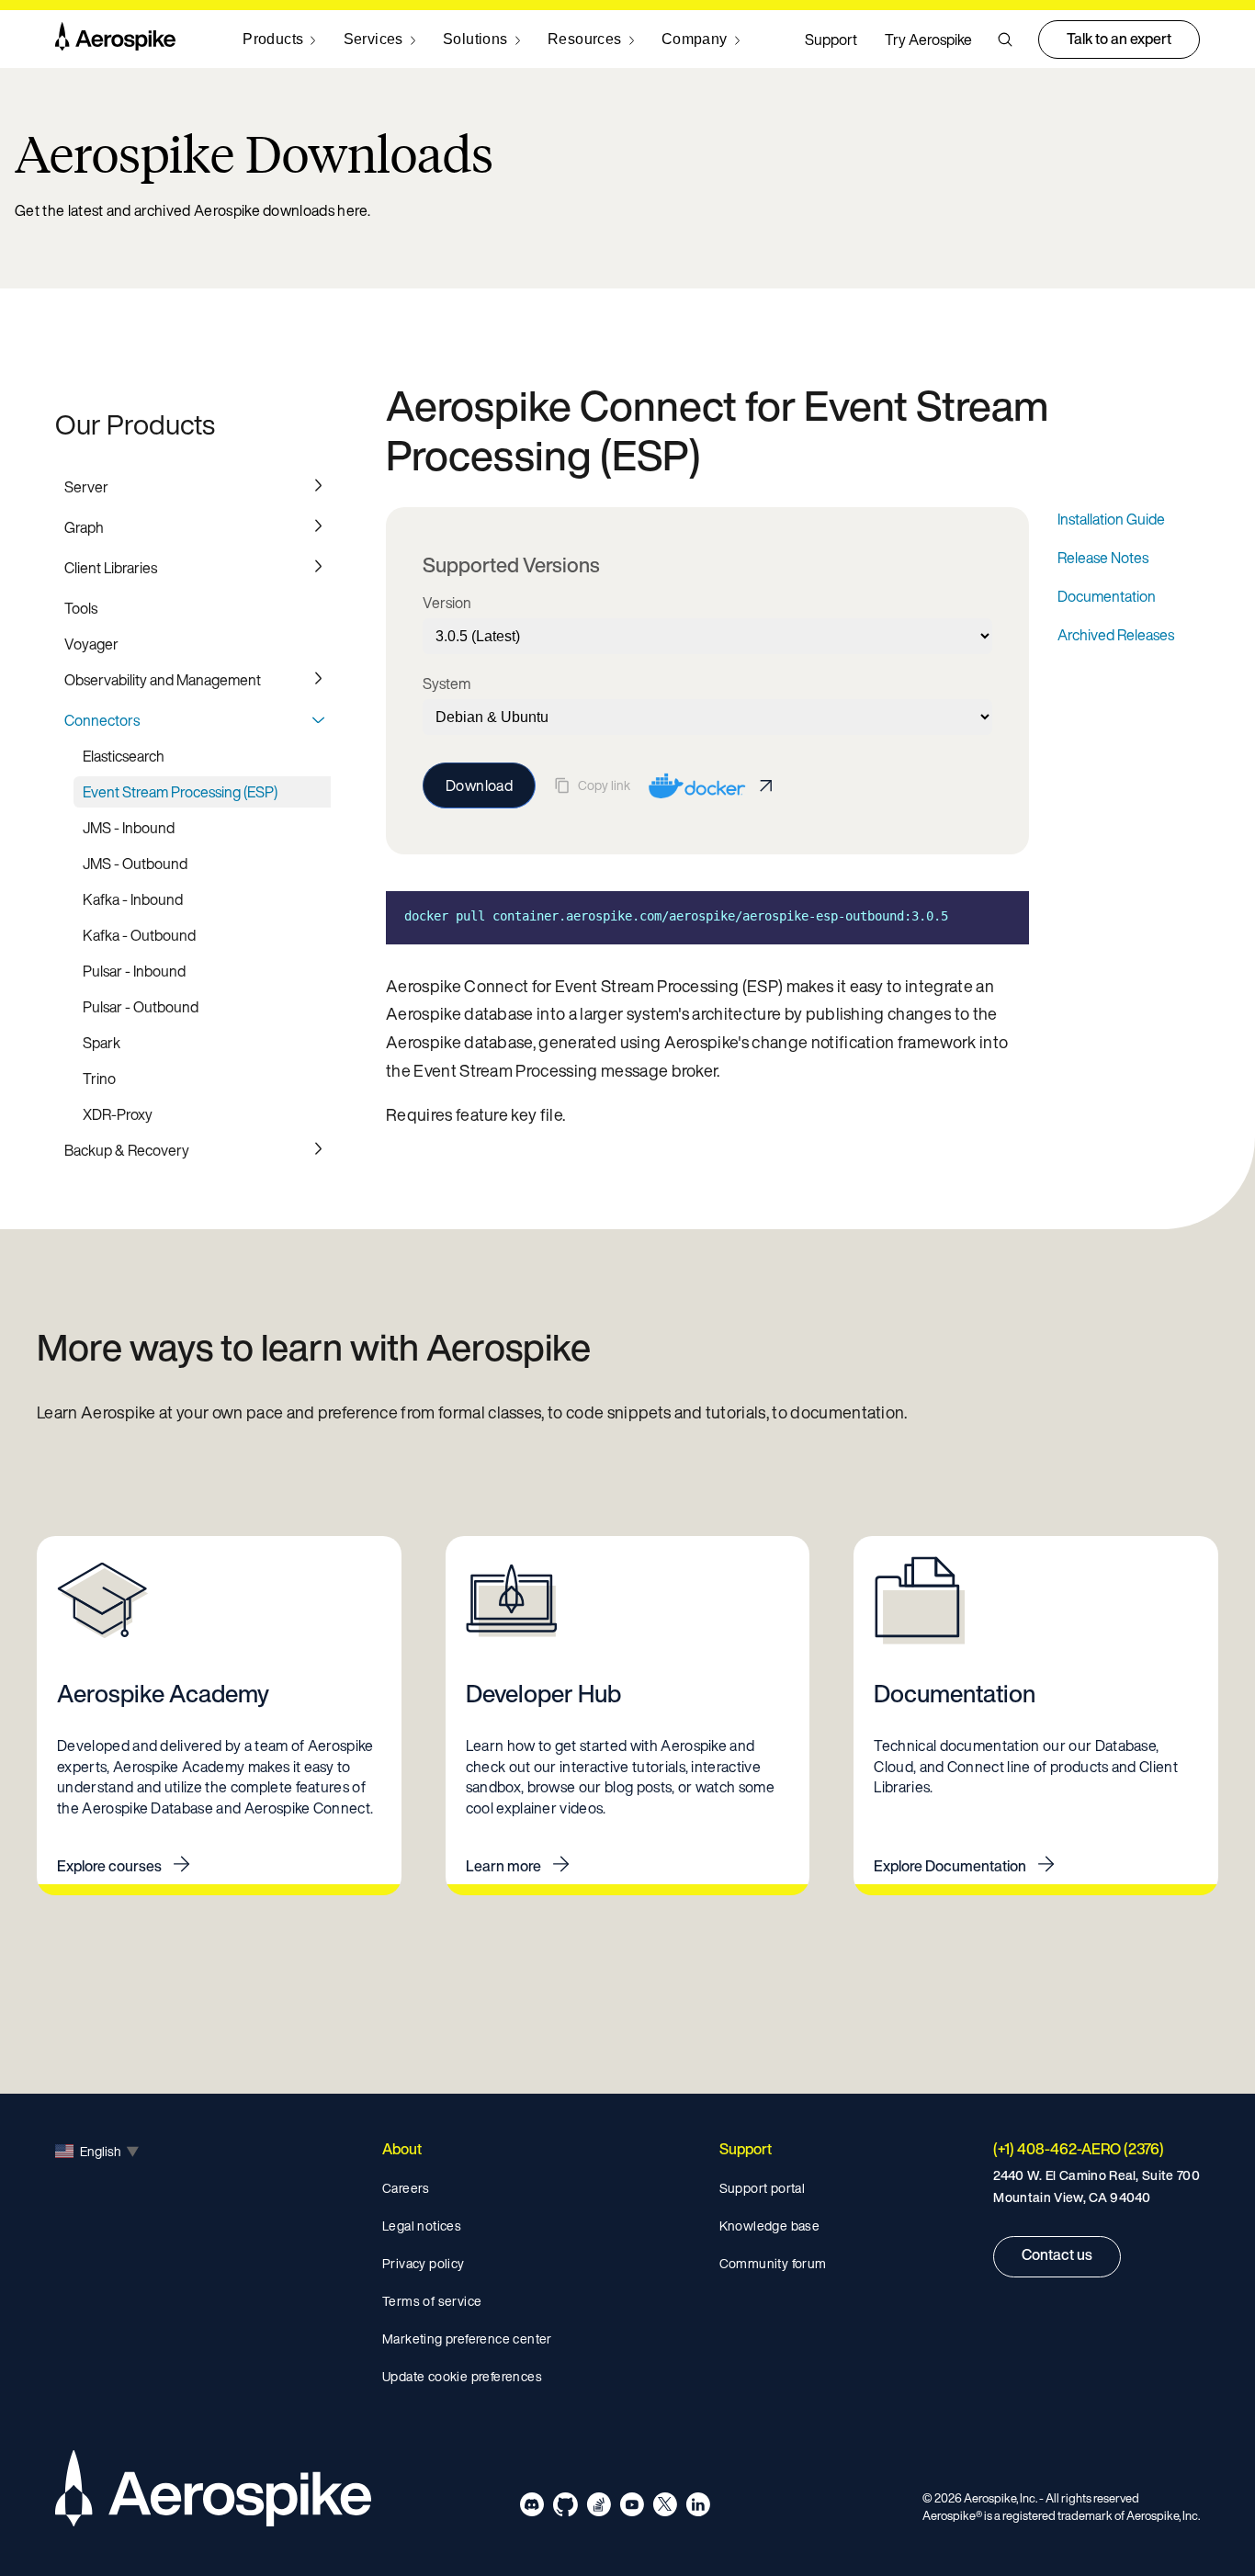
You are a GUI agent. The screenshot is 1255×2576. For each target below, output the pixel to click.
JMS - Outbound (135, 864)
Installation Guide (1111, 519)
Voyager (91, 644)
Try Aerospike (928, 40)
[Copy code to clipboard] (1001, 916)
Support (831, 40)
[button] (1005, 40)
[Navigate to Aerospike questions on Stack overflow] (599, 2508)
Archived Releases (1116, 635)
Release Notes (1103, 558)
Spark (102, 1043)
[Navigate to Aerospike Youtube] (632, 2508)
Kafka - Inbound (133, 899)
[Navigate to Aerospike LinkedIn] (698, 2508)
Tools (81, 608)
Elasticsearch (124, 756)
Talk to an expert (1119, 39)
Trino (99, 1079)
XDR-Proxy (118, 1114)
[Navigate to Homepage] (115, 40)
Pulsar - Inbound (134, 971)
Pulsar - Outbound (141, 1007)
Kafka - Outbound (139, 935)
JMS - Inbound (129, 828)
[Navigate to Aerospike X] (665, 2508)
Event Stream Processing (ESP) (180, 792)
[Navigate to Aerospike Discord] (532, 2508)
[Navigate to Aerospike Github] (565, 2508)
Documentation (1107, 596)
